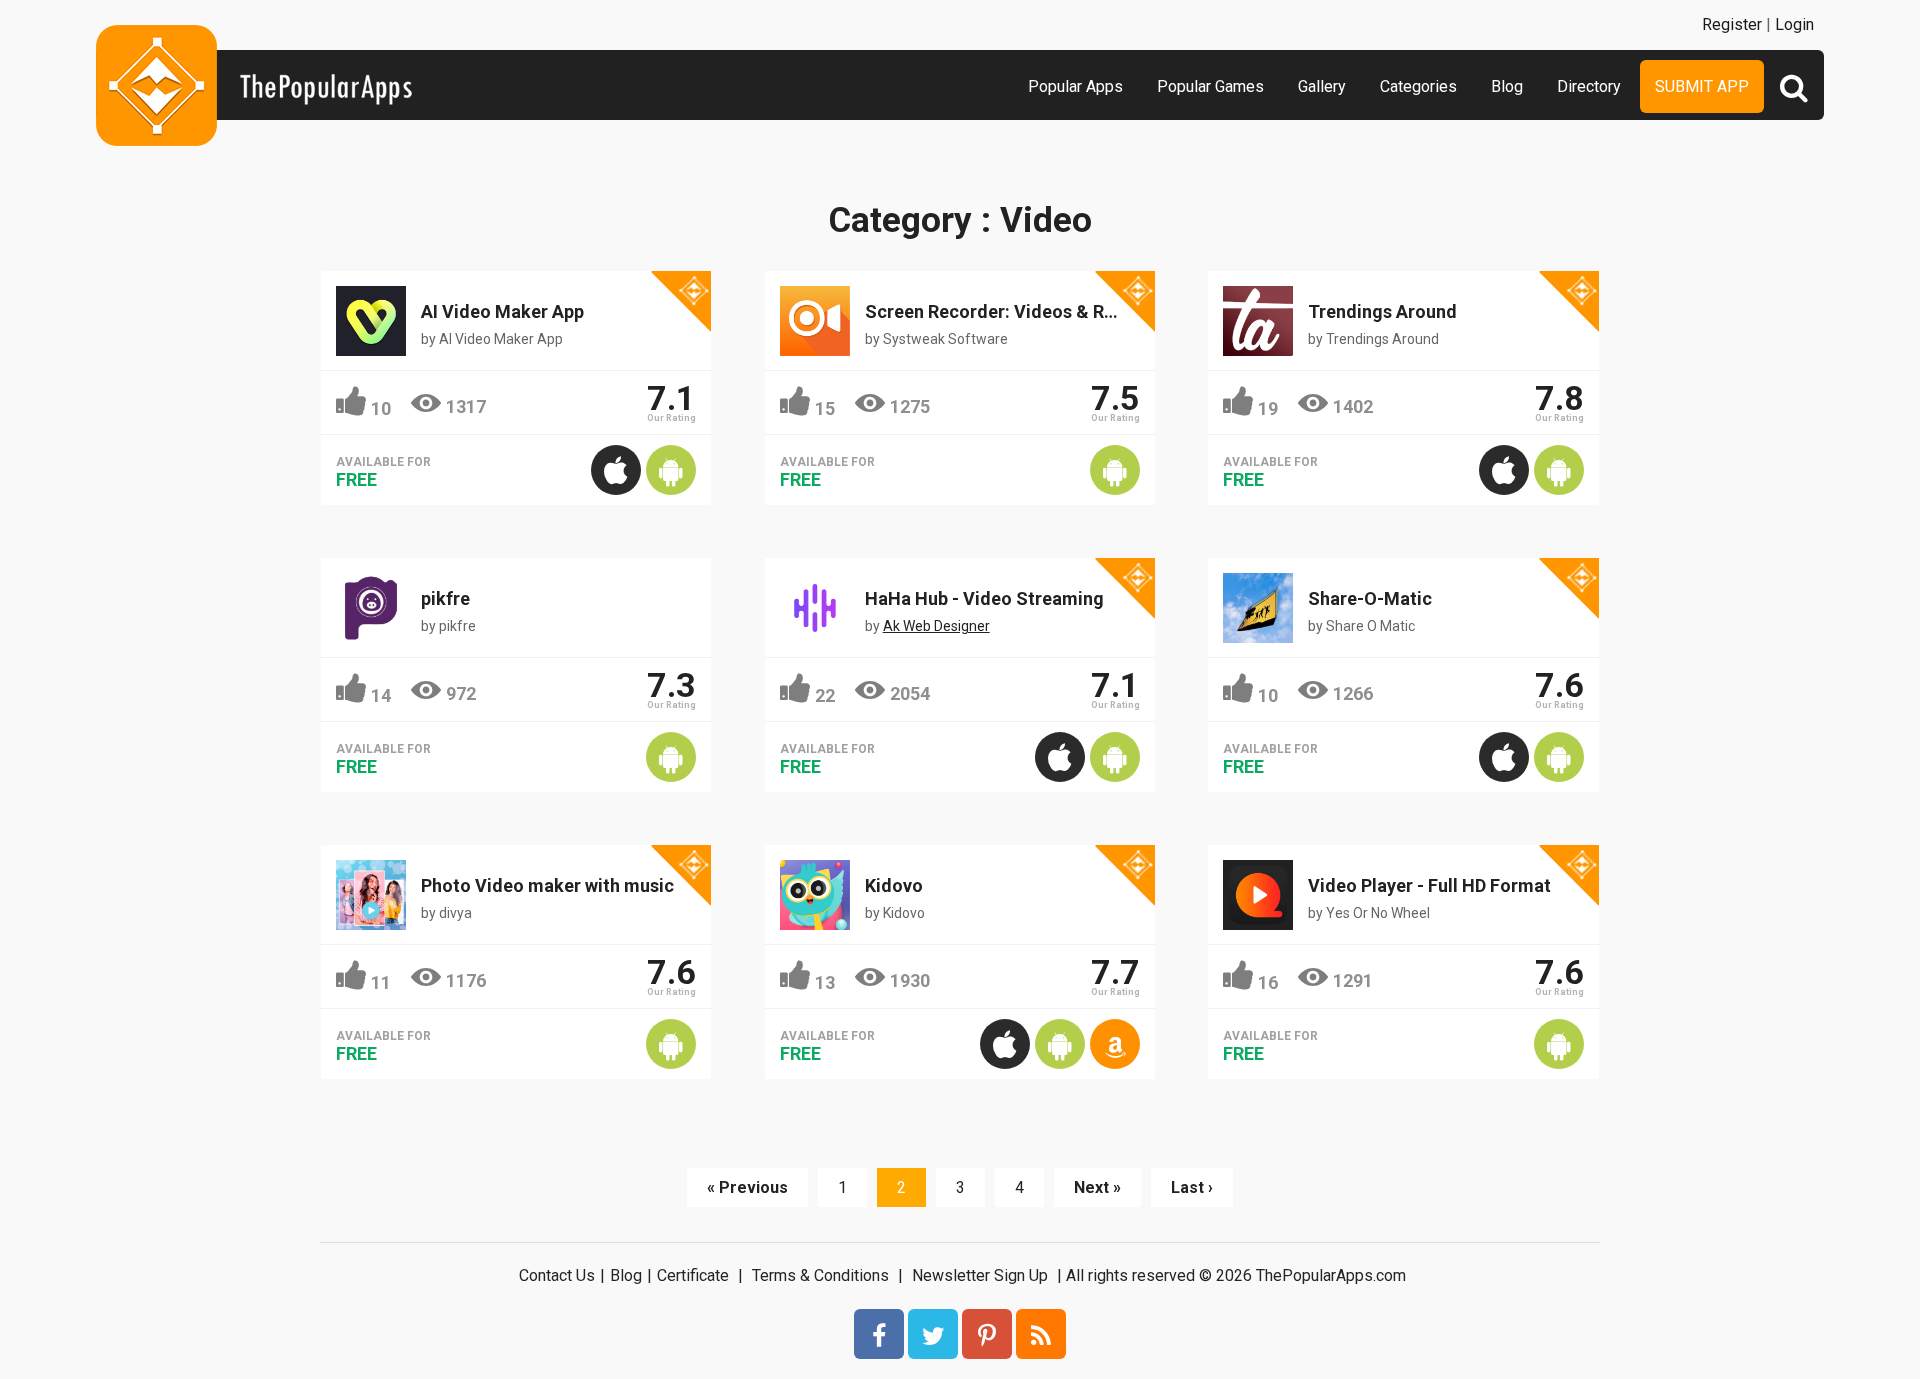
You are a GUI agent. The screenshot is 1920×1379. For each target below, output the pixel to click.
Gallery (1322, 86)
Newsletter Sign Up (980, 1275)
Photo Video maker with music (547, 885)
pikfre (445, 598)
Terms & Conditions (820, 1275)
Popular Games (1210, 86)
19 (1268, 408)
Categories (1418, 86)
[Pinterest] (987, 1334)
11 (381, 982)
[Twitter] (933, 1334)
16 (1268, 982)
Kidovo (894, 885)
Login (1794, 24)
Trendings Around (1382, 311)
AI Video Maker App (502, 311)
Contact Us (557, 1275)
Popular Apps (1075, 86)
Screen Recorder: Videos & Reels (1001, 311)
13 (825, 982)
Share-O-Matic (1370, 598)
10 (381, 408)
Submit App (1702, 86)
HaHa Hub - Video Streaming (984, 598)
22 (825, 695)
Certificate (693, 1275)
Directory (1589, 86)
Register (1732, 24)
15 (825, 408)
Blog (1507, 86)
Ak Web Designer (936, 626)
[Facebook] (879, 1334)
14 (381, 695)
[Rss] (1041, 1334)
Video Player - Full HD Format (1429, 885)
